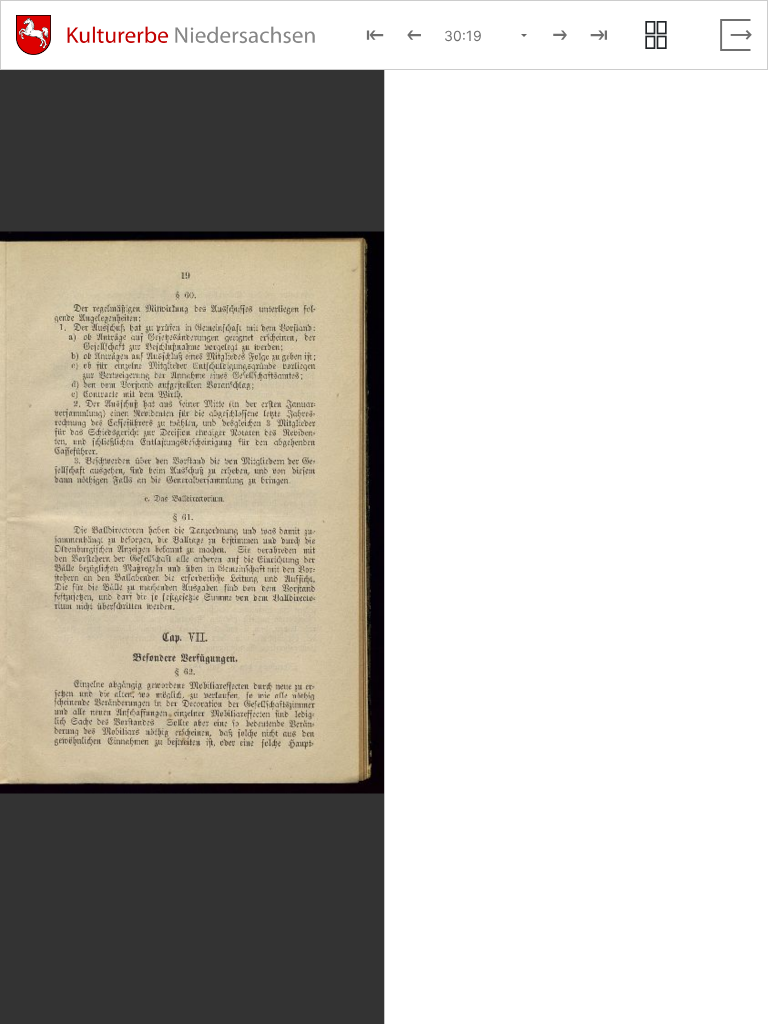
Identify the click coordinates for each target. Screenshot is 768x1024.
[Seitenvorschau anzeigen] (656, 35)
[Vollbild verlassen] (736, 35)
